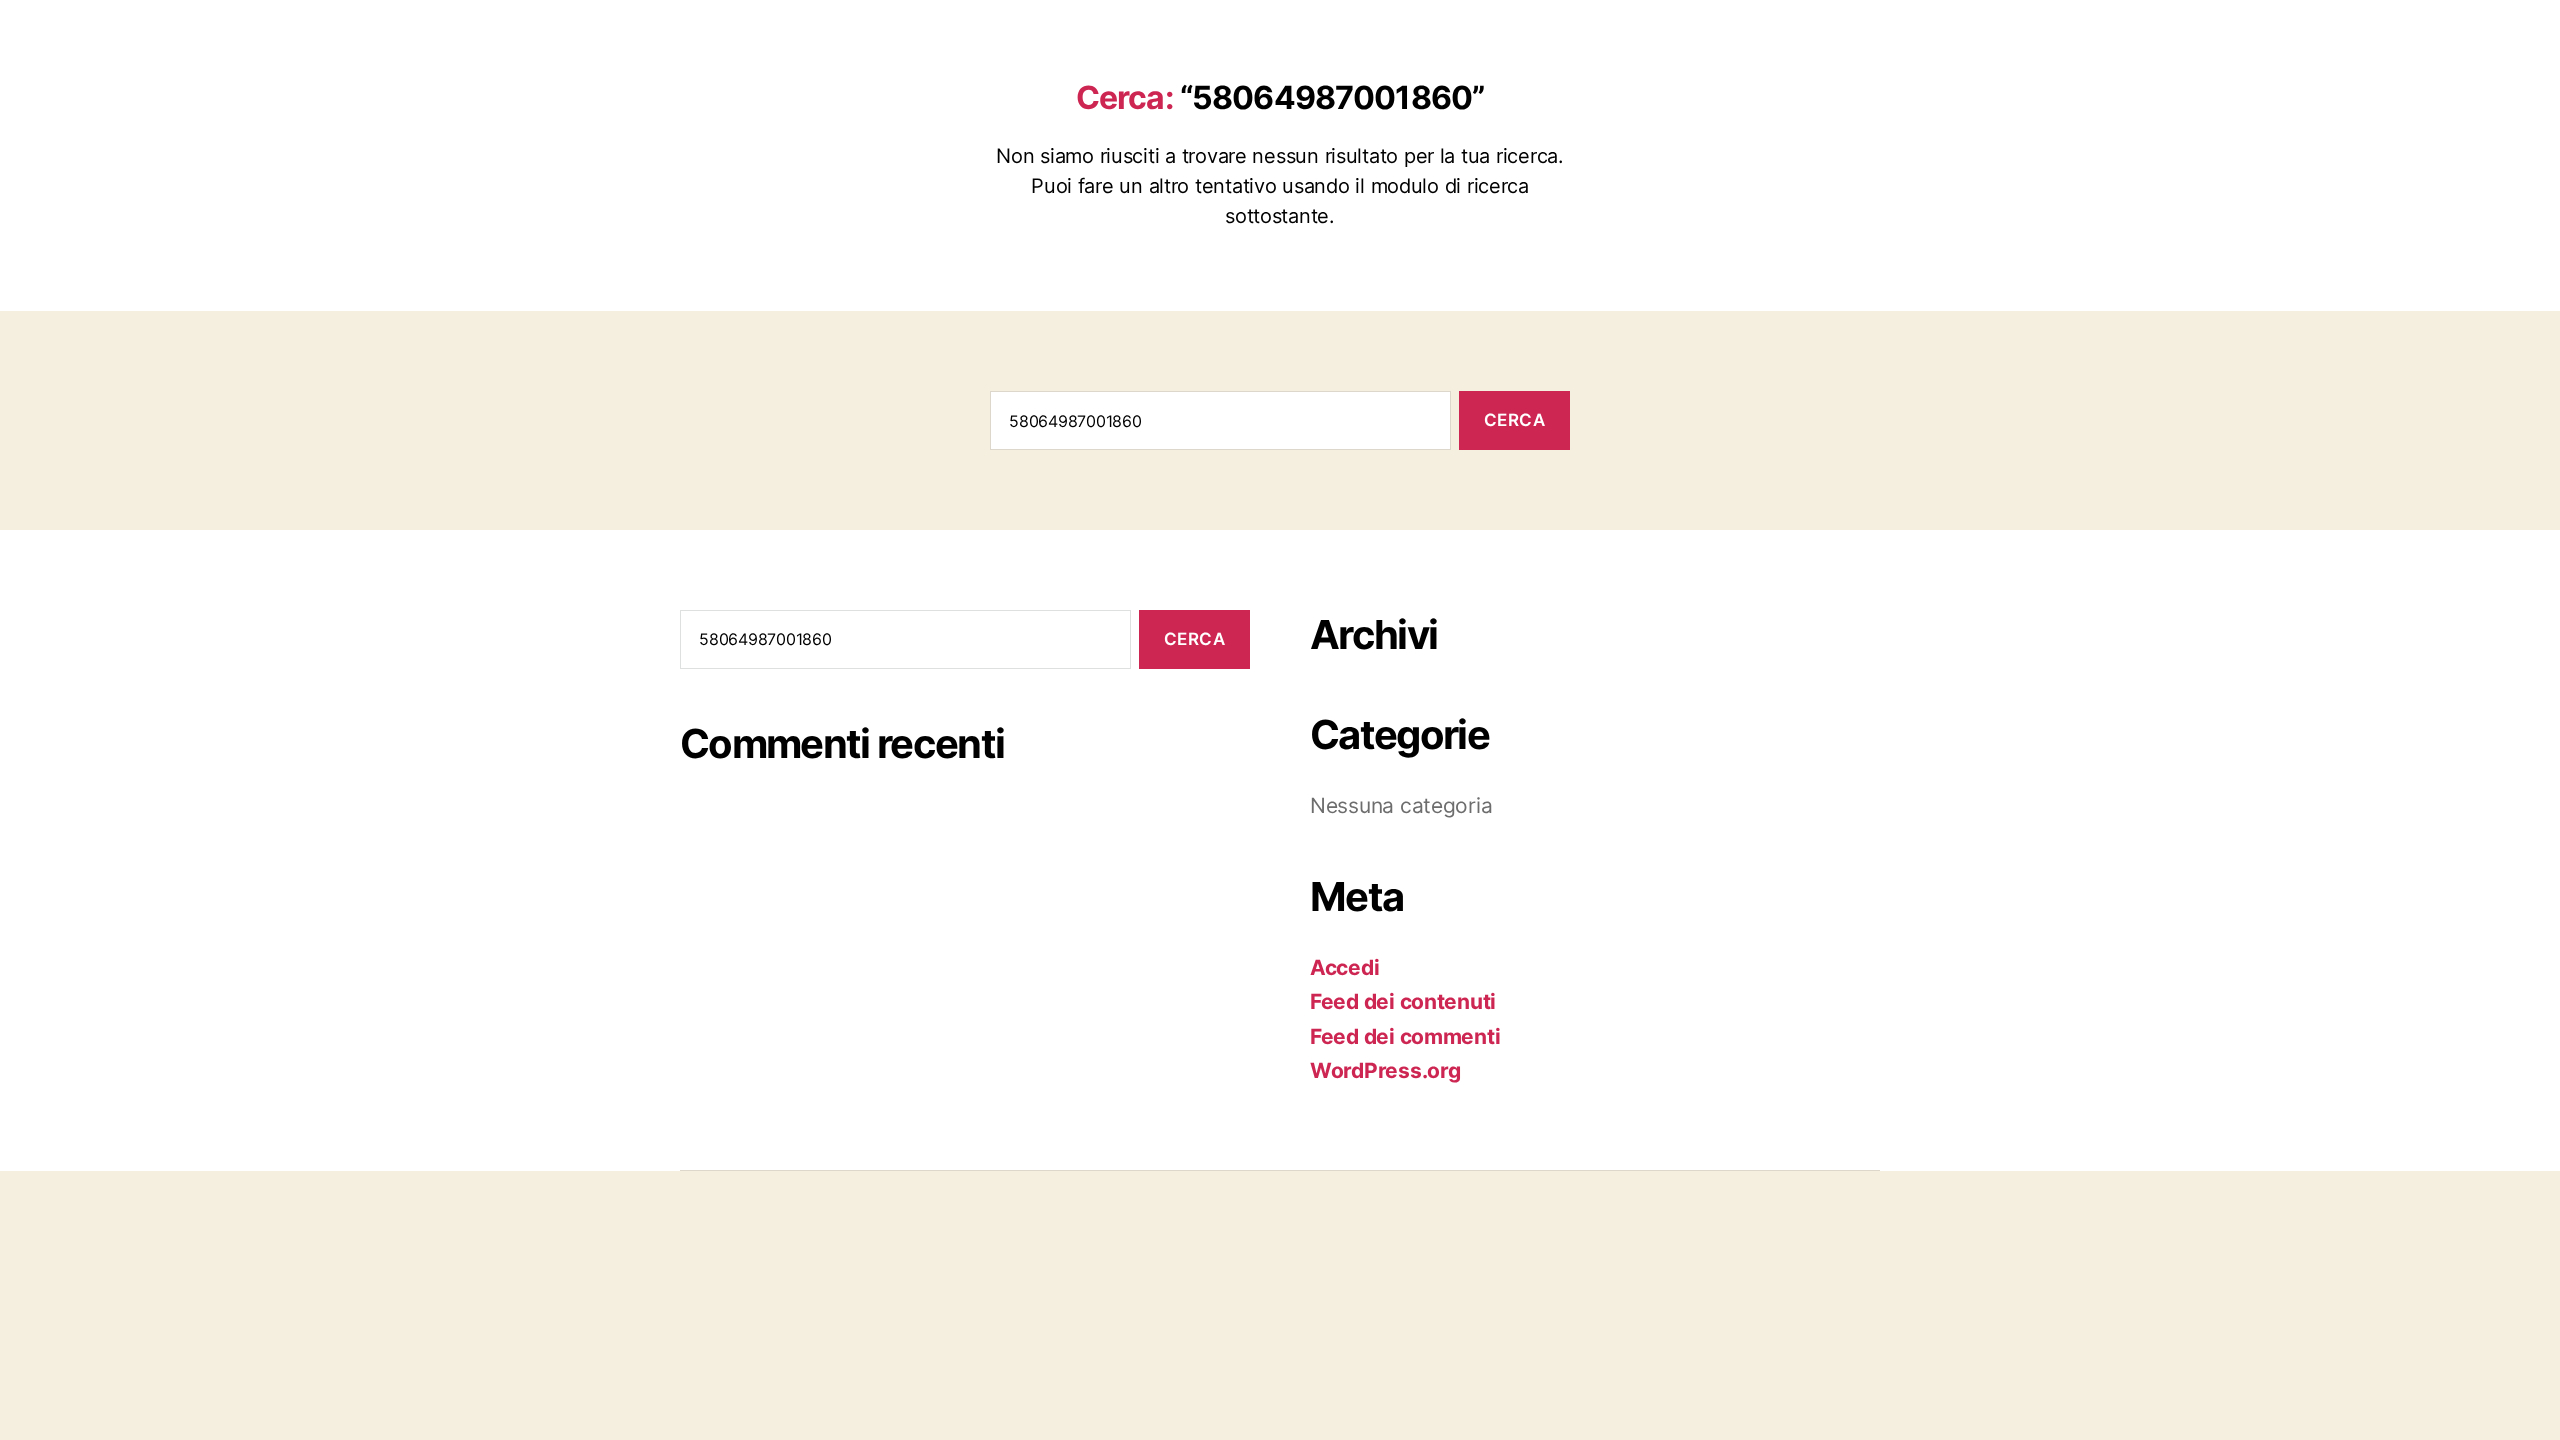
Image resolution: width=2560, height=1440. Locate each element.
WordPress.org (1385, 1070)
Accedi (1344, 967)
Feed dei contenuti (1403, 1001)
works (1783, 33)
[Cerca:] (1216, 424)
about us (1657, 33)
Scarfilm (771, 31)
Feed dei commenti (1405, 1036)
